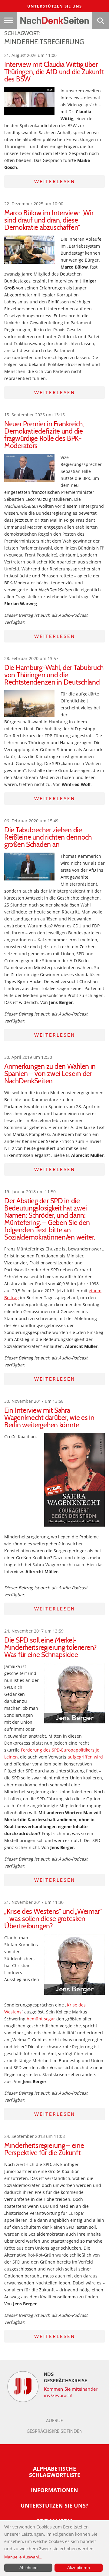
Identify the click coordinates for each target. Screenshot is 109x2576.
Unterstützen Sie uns (55, 6)
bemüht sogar (41, 2019)
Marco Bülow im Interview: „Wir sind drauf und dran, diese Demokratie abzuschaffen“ (49, 220)
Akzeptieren (79, 2568)
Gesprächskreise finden (55, 2431)
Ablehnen (28, 2568)
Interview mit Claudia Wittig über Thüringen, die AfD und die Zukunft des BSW (54, 72)
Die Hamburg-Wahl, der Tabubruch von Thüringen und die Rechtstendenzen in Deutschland (54, 675)
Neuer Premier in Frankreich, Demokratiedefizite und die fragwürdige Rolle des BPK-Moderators (44, 435)
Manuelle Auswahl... (23, 2557)
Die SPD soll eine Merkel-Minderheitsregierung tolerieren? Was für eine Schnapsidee (51, 1647)
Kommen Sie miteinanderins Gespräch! (71, 2392)
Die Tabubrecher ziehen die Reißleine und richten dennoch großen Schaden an (48, 837)
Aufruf (54, 2421)
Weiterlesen (55, 182)
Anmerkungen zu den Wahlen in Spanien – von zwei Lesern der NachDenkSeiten (50, 1074)
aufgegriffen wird (85, 1757)
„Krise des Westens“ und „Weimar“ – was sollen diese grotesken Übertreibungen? (53, 1919)
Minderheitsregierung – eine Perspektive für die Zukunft (44, 2149)
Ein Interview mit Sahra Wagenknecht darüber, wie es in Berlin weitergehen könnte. (49, 1418)
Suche (101, 21)
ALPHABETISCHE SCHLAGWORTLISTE (55, 2472)
